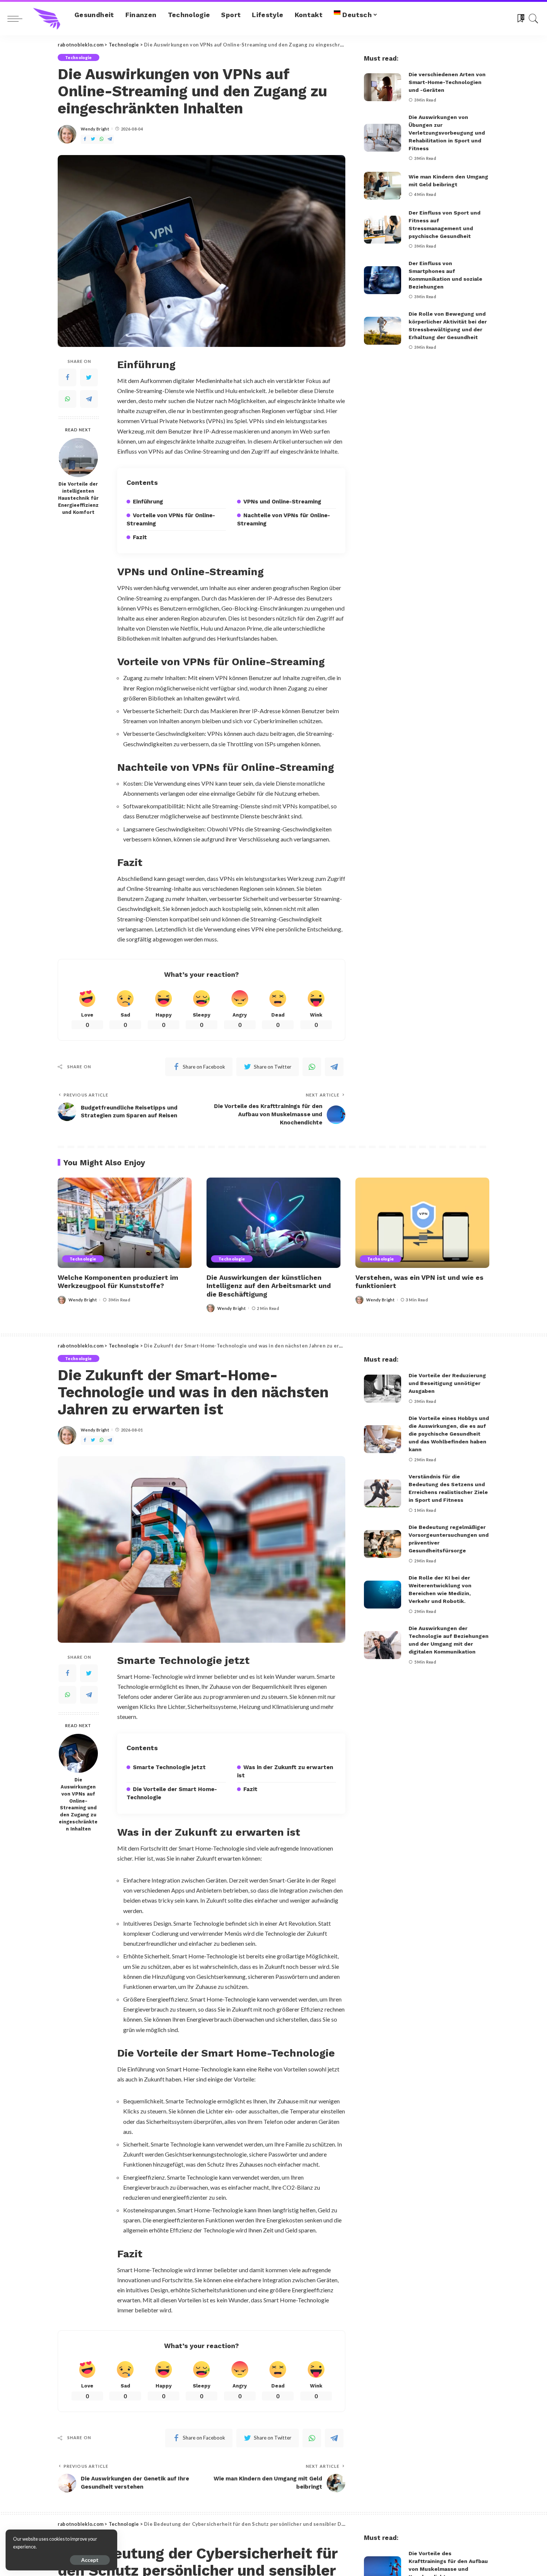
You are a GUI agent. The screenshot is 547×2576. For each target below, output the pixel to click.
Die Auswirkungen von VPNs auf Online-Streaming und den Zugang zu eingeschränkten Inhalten (78, 1804)
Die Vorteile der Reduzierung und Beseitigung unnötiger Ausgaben (447, 1383)
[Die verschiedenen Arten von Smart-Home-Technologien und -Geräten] (383, 87)
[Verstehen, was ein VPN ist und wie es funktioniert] (422, 1223)
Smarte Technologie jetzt (169, 1767)
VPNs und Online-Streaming (282, 502)
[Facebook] (85, 139)
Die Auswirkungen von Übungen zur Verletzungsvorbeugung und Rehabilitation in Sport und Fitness (447, 133)
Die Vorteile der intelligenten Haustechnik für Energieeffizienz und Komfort (78, 498)
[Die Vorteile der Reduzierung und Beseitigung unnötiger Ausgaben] (383, 1389)
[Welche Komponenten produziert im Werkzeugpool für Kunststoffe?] (125, 1223)
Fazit (140, 537)
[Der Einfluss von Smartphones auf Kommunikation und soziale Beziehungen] (383, 280)
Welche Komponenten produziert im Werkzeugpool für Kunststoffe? (118, 1282)
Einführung (148, 502)
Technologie (79, 57)
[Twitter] (93, 139)
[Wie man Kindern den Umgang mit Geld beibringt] (383, 186)
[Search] (534, 19)
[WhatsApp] (102, 139)
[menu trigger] (19, 19)
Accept (90, 2560)
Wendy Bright (95, 129)
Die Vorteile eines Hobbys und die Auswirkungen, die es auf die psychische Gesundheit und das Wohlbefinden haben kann (449, 1434)
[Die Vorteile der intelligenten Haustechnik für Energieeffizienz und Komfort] (78, 458)
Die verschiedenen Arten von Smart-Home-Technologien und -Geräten (447, 82)
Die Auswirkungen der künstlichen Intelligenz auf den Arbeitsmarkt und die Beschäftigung (269, 1286)
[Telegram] (110, 139)
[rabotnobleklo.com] (47, 19)
